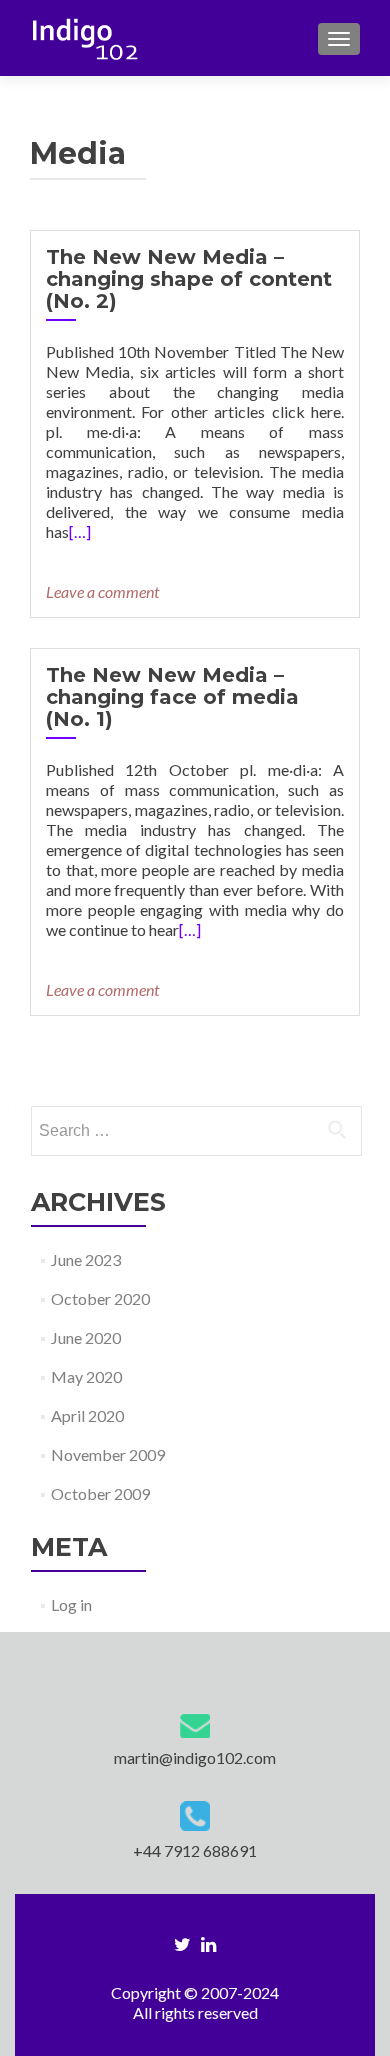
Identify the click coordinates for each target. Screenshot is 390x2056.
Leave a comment (102, 591)
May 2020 (86, 1376)
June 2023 (86, 1259)
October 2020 (100, 1298)
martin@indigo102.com (195, 1757)
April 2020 (87, 1415)
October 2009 (100, 1493)
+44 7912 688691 (195, 1850)
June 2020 (86, 1337)
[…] (80, 531)
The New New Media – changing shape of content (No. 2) (189, 279)
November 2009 (108, 1454)
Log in (71, 1604)
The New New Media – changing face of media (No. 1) (172, 697)
